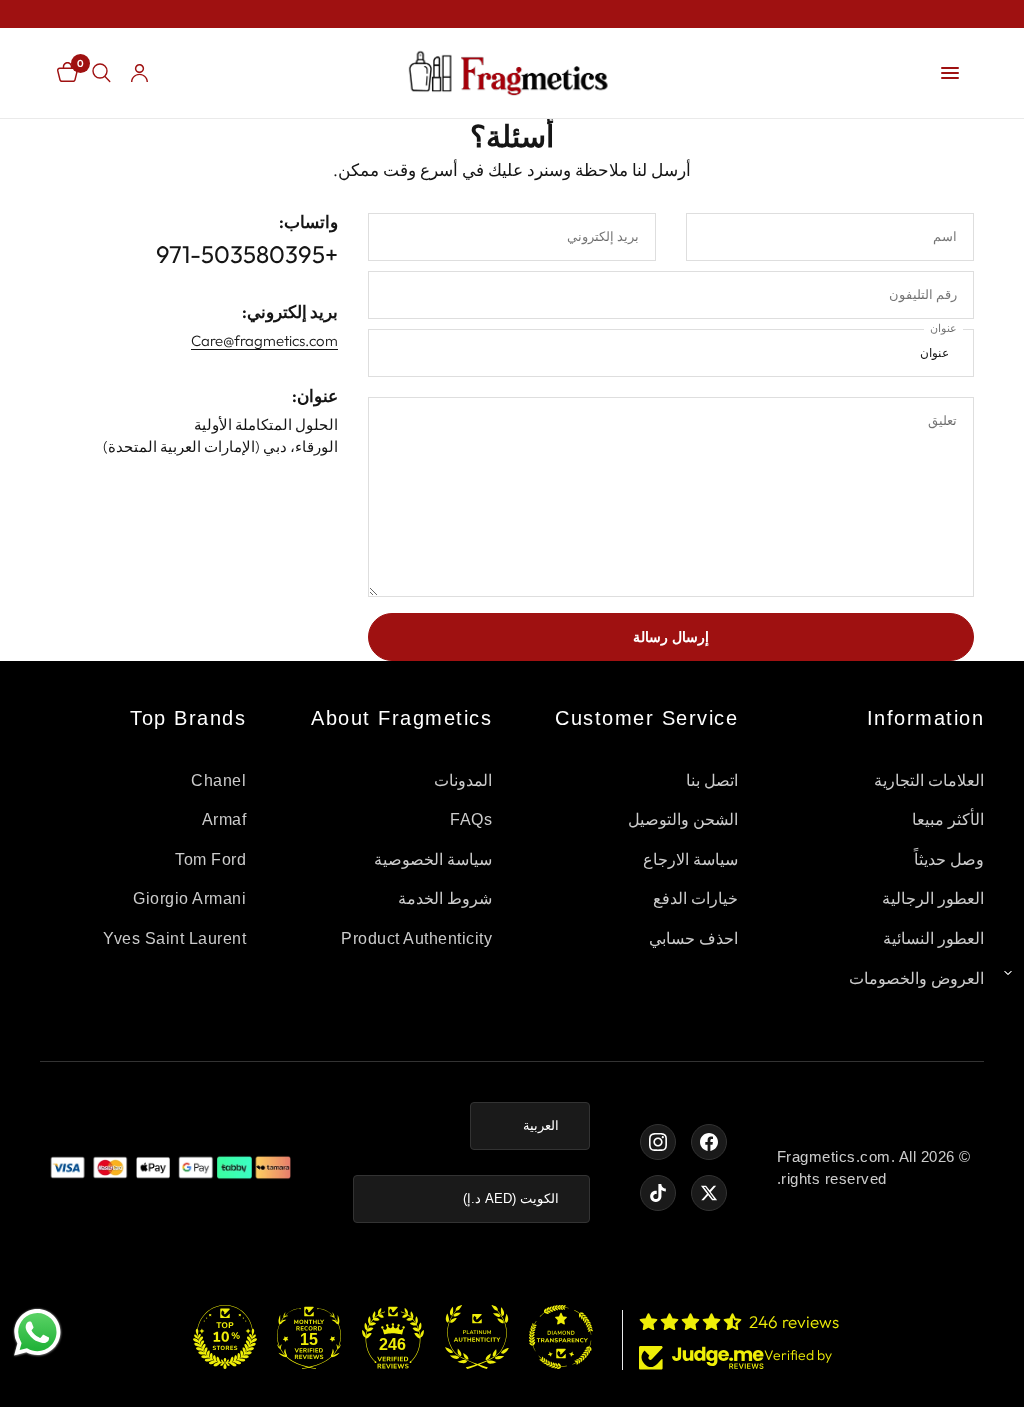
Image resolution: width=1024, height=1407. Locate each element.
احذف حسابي (694, 938)
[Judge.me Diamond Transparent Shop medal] (561, 1337)
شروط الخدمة (445, 898)
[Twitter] (709, 1193)
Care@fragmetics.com (264, 340)
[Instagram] (658, 1142)
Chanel (218, 780)
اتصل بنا (712, 780)
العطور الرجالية (933, 898)
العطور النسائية (934, 938)
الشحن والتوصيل (683, 819)
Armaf (224, 819)
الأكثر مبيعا (948, 819)
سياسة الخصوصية (433, 859)
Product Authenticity (416, 938)
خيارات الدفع (696, 898)
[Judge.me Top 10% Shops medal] (225, 1337)
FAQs (471, 819)
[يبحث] (101, 73)
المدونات (463, 780)
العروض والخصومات (917, 978)
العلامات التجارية (929, 780)
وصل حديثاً (949, 859)
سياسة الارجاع (691, 859)
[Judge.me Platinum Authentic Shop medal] (477, 1337)
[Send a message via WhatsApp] (37, 1332)
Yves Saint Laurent (174, 938)
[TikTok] (658, 1193)
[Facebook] (709, 1142)
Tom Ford (210, 859)
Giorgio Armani (189, 898)
